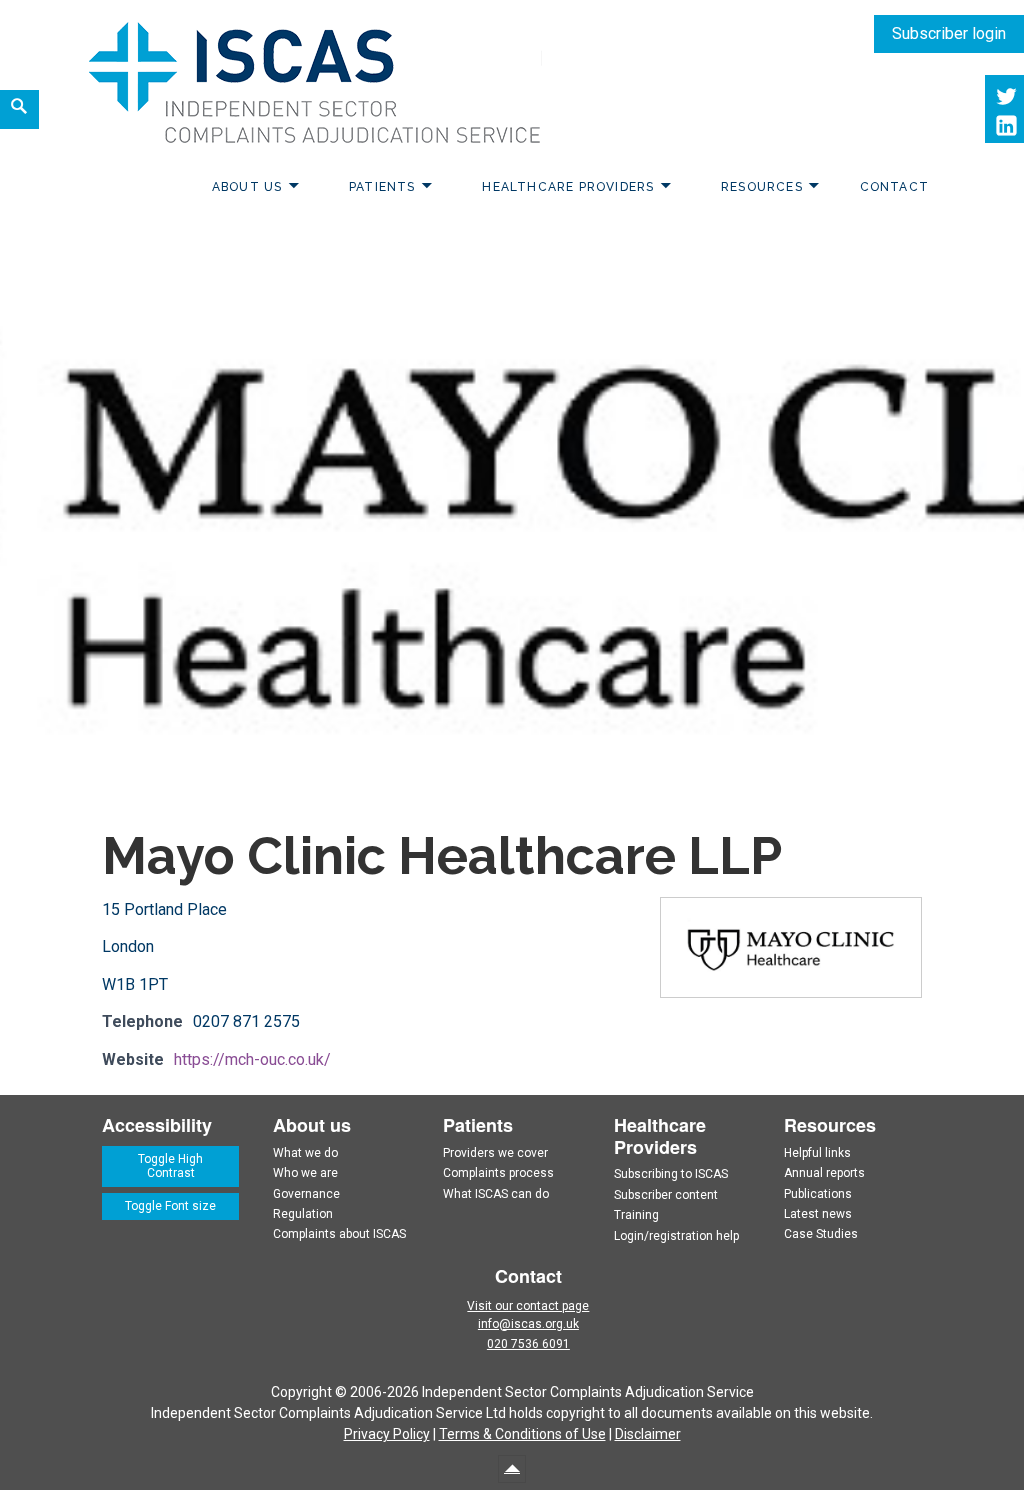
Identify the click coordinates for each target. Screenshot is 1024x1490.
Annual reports (824, 1173)
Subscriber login (949, 33)
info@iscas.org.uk (528, 1324)
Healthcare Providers (568, 187)
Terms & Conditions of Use (522, 1434)
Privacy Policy (387, 1434)
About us (247, 187)
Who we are (305, 1173)
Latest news (818, 1214)
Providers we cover (495, 1153)
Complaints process (498, 1173)
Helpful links (817, 1153)
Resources (762, 187)
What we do (305, 1153)
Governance (306, 1194)
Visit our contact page (528, 1306)
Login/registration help (676, 1236)
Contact (894, 187)
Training (636, 1215)
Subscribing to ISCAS (671, 1174)
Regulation (303, 1214)
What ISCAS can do (496, 1194)
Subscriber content (666, 1195)
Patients (382, 187)
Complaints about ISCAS (339, 1234)
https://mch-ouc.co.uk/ (252, 1059)
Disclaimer (648, 1434)
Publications (818, 1194)
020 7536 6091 (528, 1344)
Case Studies (821, 1234)
